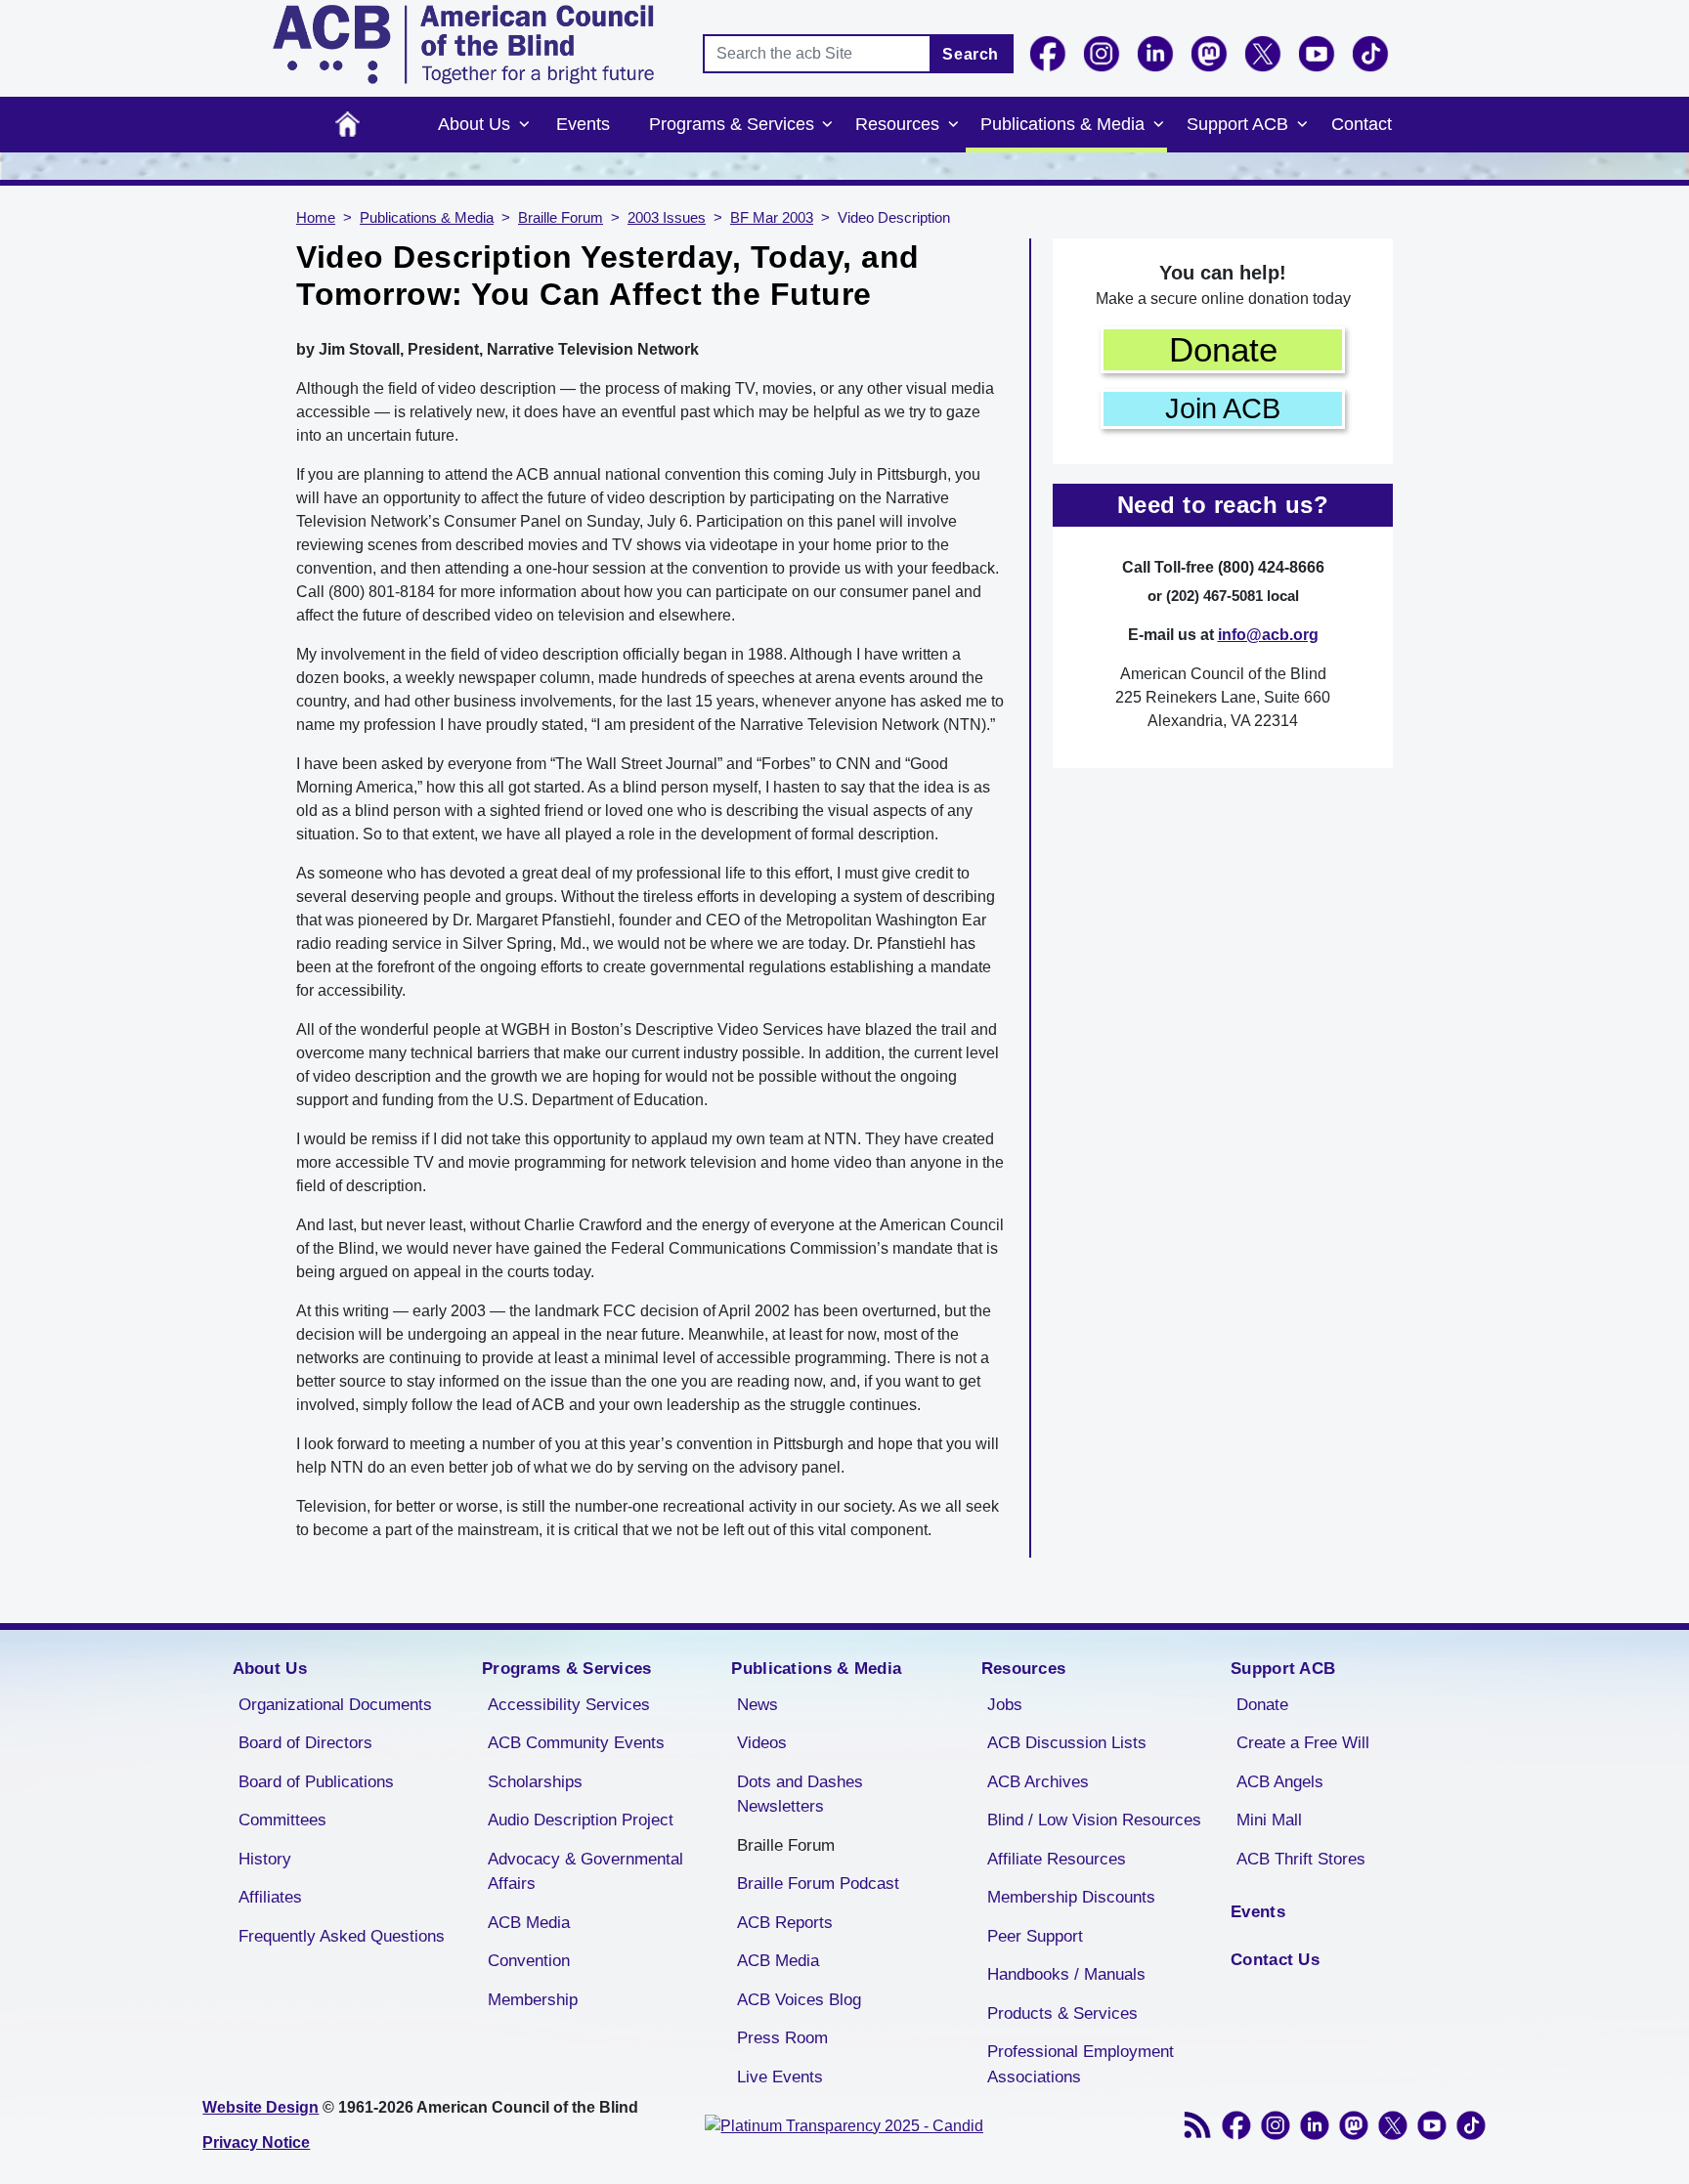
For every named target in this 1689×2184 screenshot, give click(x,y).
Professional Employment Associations (1081, 2064)
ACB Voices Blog (799, 2000)
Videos (762, 1743)
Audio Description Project (581, 1820)
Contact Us (1275, 1960)
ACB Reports (785, 1923)
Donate (1223, 349)
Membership (533, 2000)
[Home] (463, 44)
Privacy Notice (256, 2142)
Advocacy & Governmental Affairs (585, 1872)
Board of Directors (305, 1743)
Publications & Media (1062, 124)
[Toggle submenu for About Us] (524, 125)
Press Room (782, 2038)
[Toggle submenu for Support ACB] (1302, 125)
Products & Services (1062, 2013)
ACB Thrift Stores (1301, 1859)
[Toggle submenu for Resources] (953, 125)
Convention (529, 1961)
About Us (474, 124)
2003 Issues (667, 218)
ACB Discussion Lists (1067, 1743)
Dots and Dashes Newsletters (800, 1795)
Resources (897, 124)
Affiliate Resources (1057, 1859)
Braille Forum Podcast (818, 1884)
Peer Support (1035, 1936)
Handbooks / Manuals (1066, 1974)
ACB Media (529, 1923)
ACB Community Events (576, 1743)
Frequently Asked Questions (342, 1936)
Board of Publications (316, 1782)
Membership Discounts (1071, 1897)
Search (971, 54)
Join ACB (1223, 408)
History (265, 1859)
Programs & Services (732, 124)
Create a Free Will (1303, 1743)
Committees (282, 1820)
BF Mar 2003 (772, 218)
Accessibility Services (569, 1705)
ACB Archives (1038, 1782)
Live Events (780, 2077)
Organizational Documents (335, 1705)
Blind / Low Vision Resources (1094, 1820)
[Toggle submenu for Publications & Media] (1158, 125)
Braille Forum (561, 218)
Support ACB (1237, 124)
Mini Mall (1269, 1820)
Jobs (1005, 1705)
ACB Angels (1280, 1782)
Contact (1362, 124)
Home (347, 125)
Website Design (260, 2107)
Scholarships (535, 1782)
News (758, 1705)
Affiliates (270, 1897)
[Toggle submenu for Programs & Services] (828, 125)
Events (583, 124)
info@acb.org (1268, 635)
